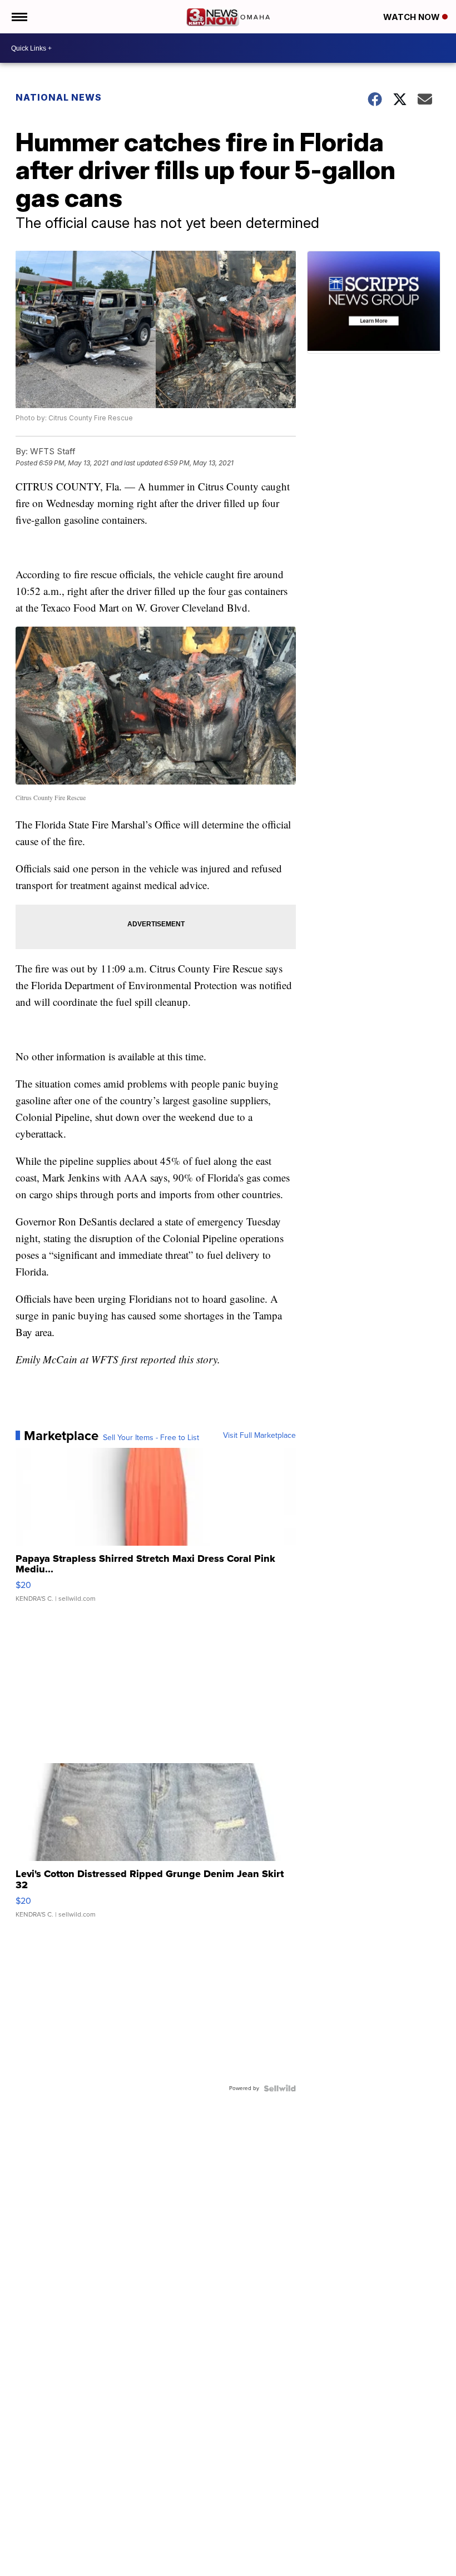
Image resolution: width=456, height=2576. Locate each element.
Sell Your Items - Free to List (151, 1438)
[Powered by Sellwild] (280, 2088)
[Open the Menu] (19, 17)
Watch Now (413, 17)
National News (59, 97)
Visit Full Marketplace (259, 1436)
